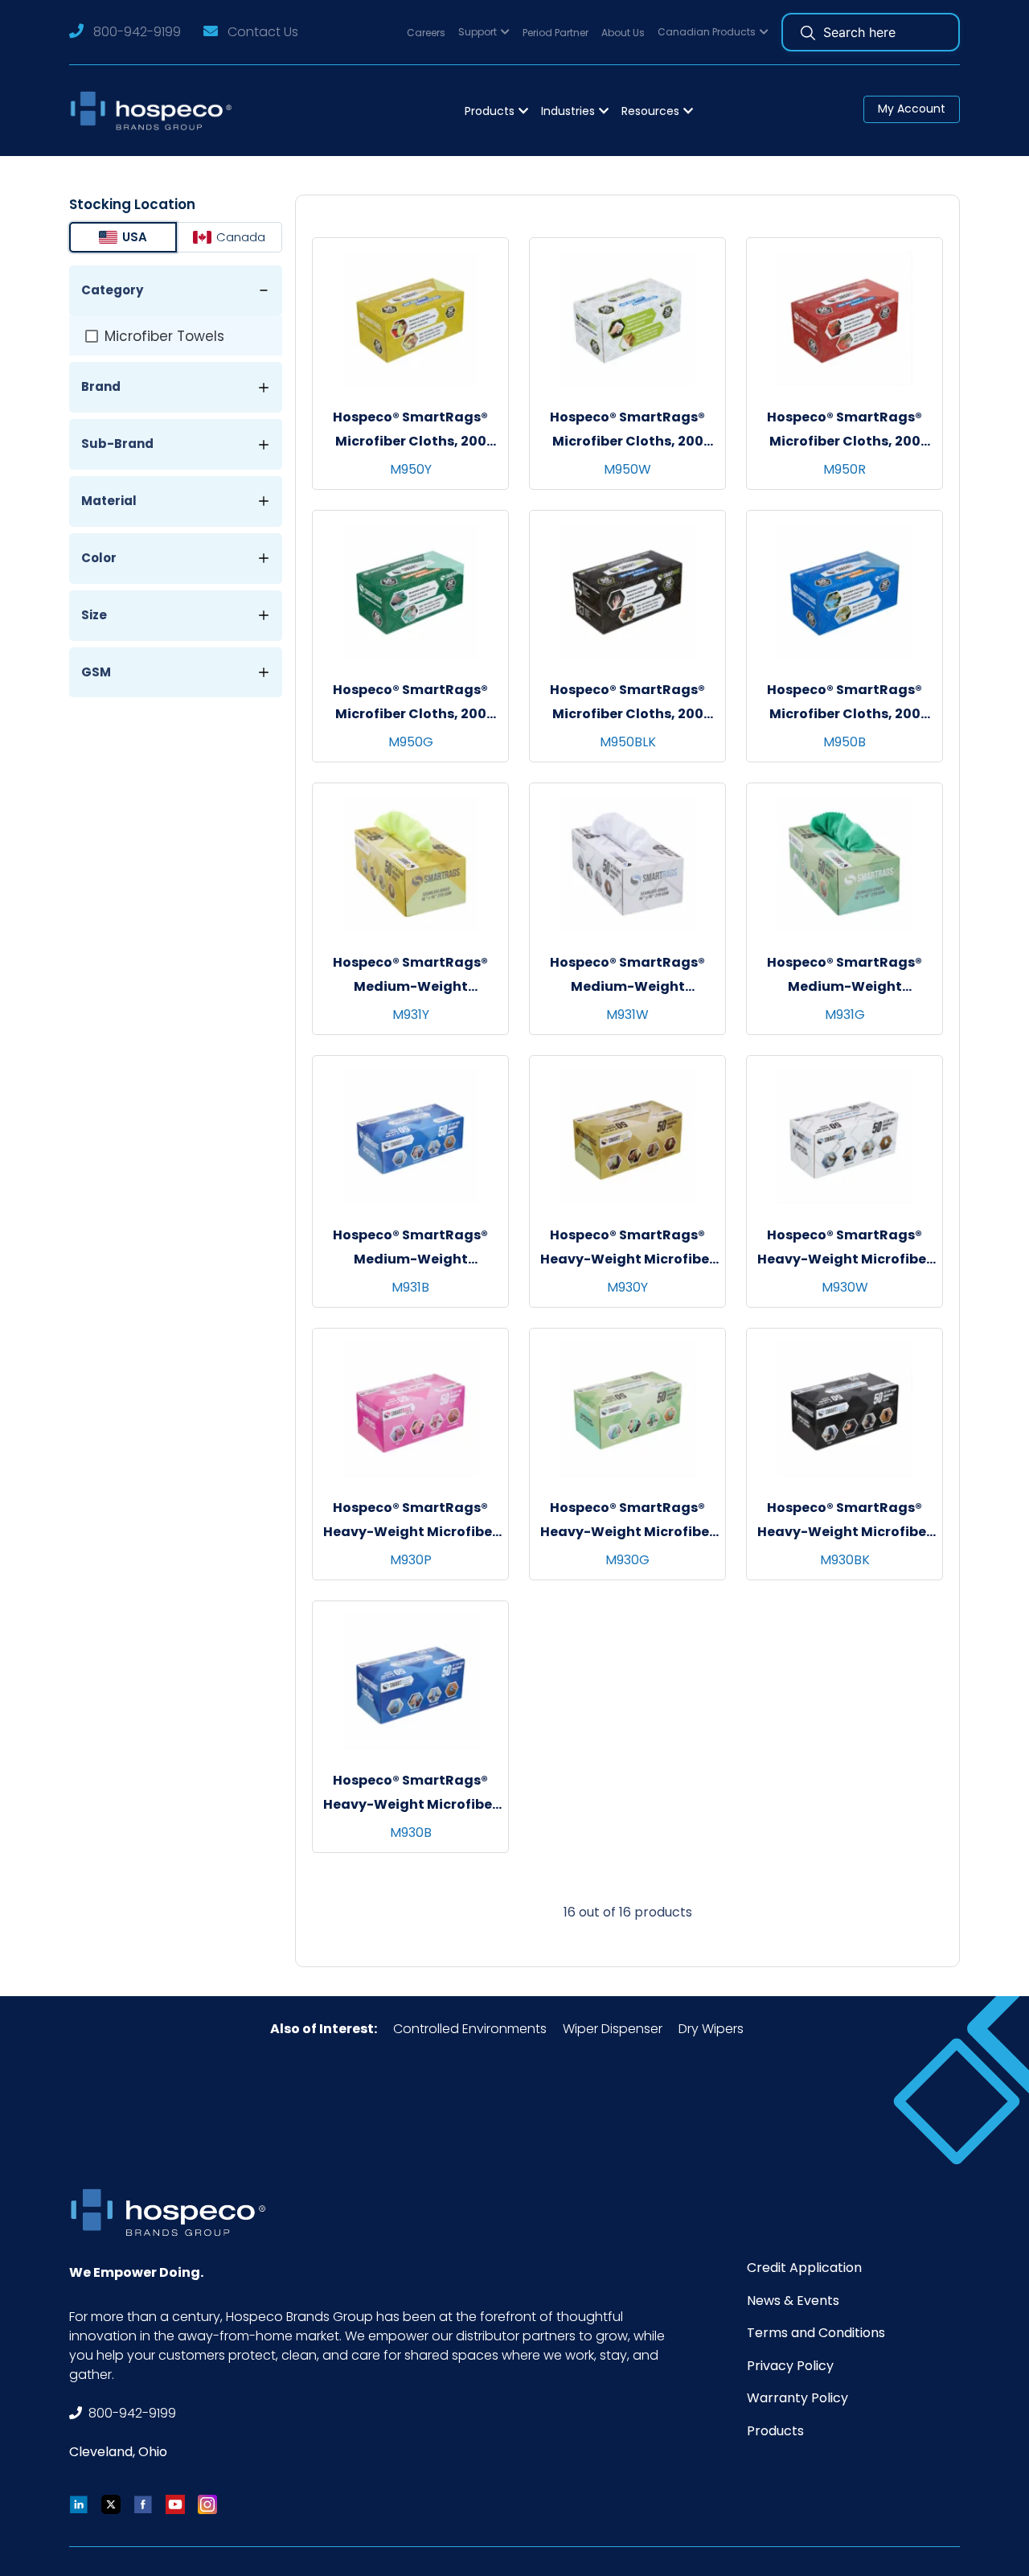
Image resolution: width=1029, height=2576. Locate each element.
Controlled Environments (470, 2029)
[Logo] (156, 111)
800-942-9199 (137, 32)
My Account (912, 109)
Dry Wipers (711, 2029)
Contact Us (263, 32)
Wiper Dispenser (613, 2029)
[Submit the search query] (808, 32)
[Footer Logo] (174, 2212)
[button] (484, 33)
